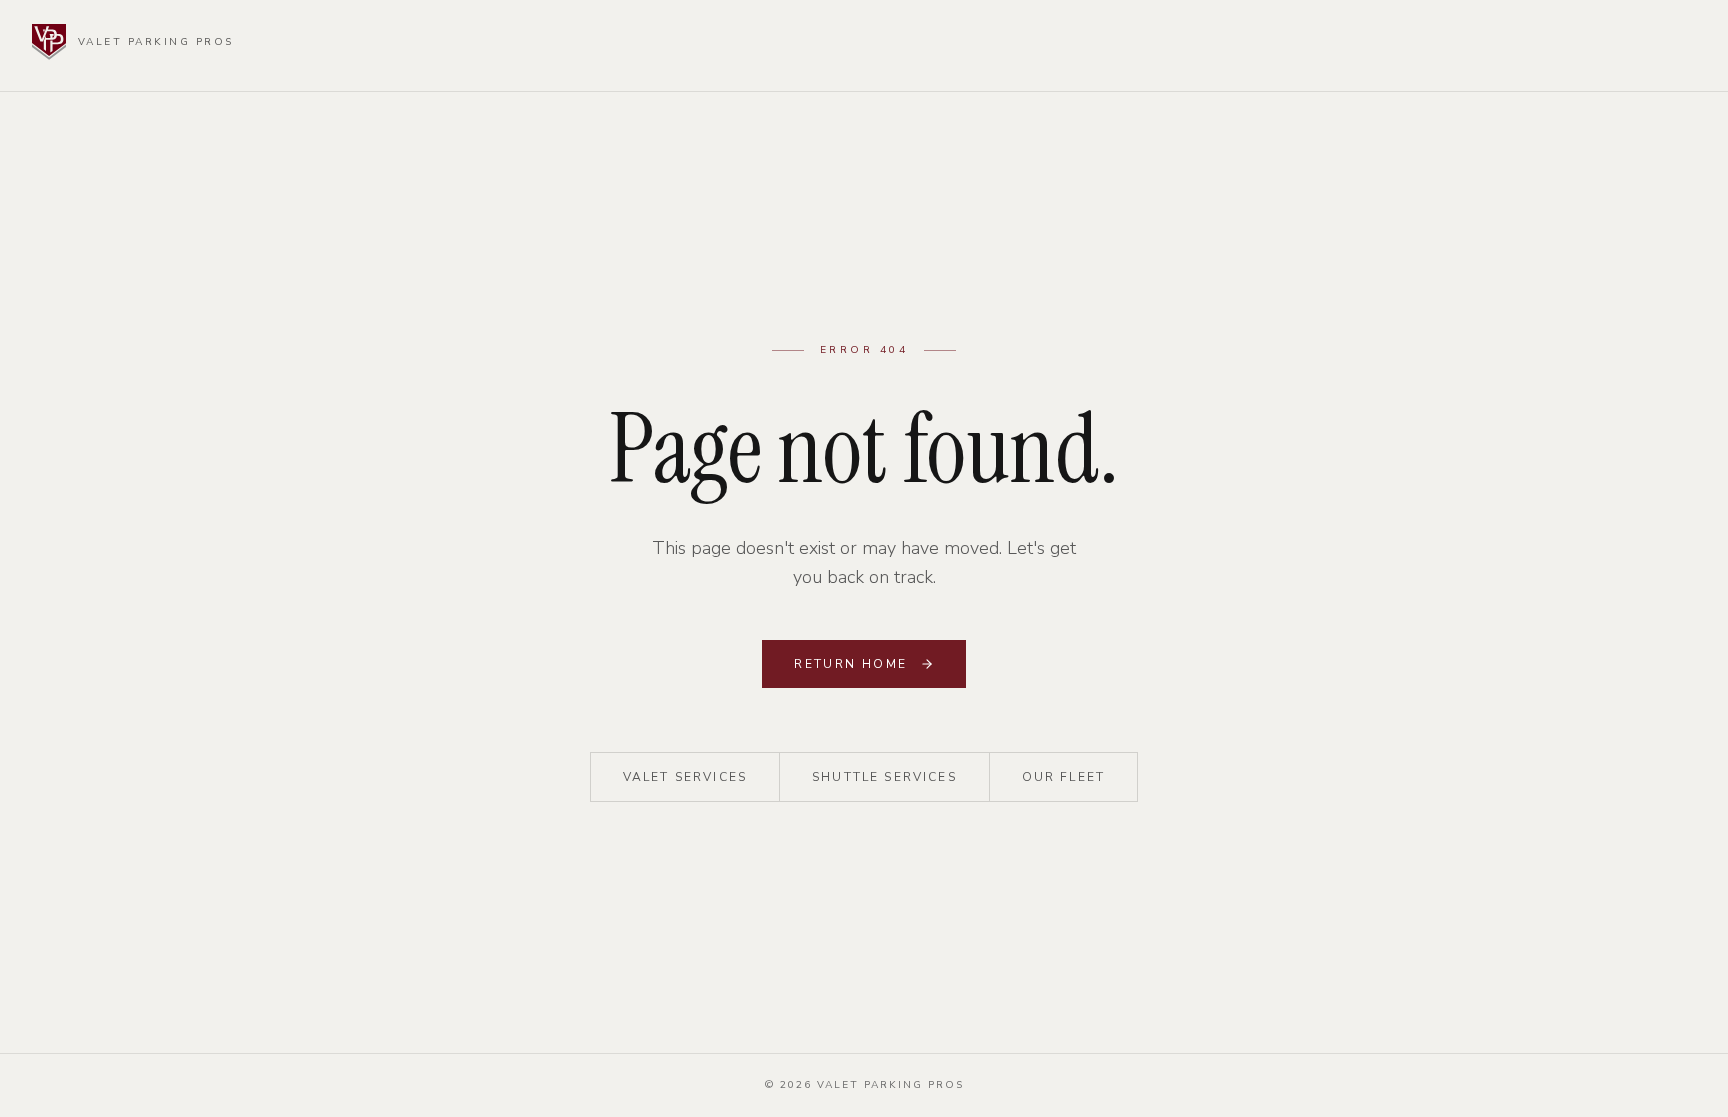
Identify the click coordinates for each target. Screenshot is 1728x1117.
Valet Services (685, 777)
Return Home (850, 664)
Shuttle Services (884, 777)
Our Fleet (1063, 777)
